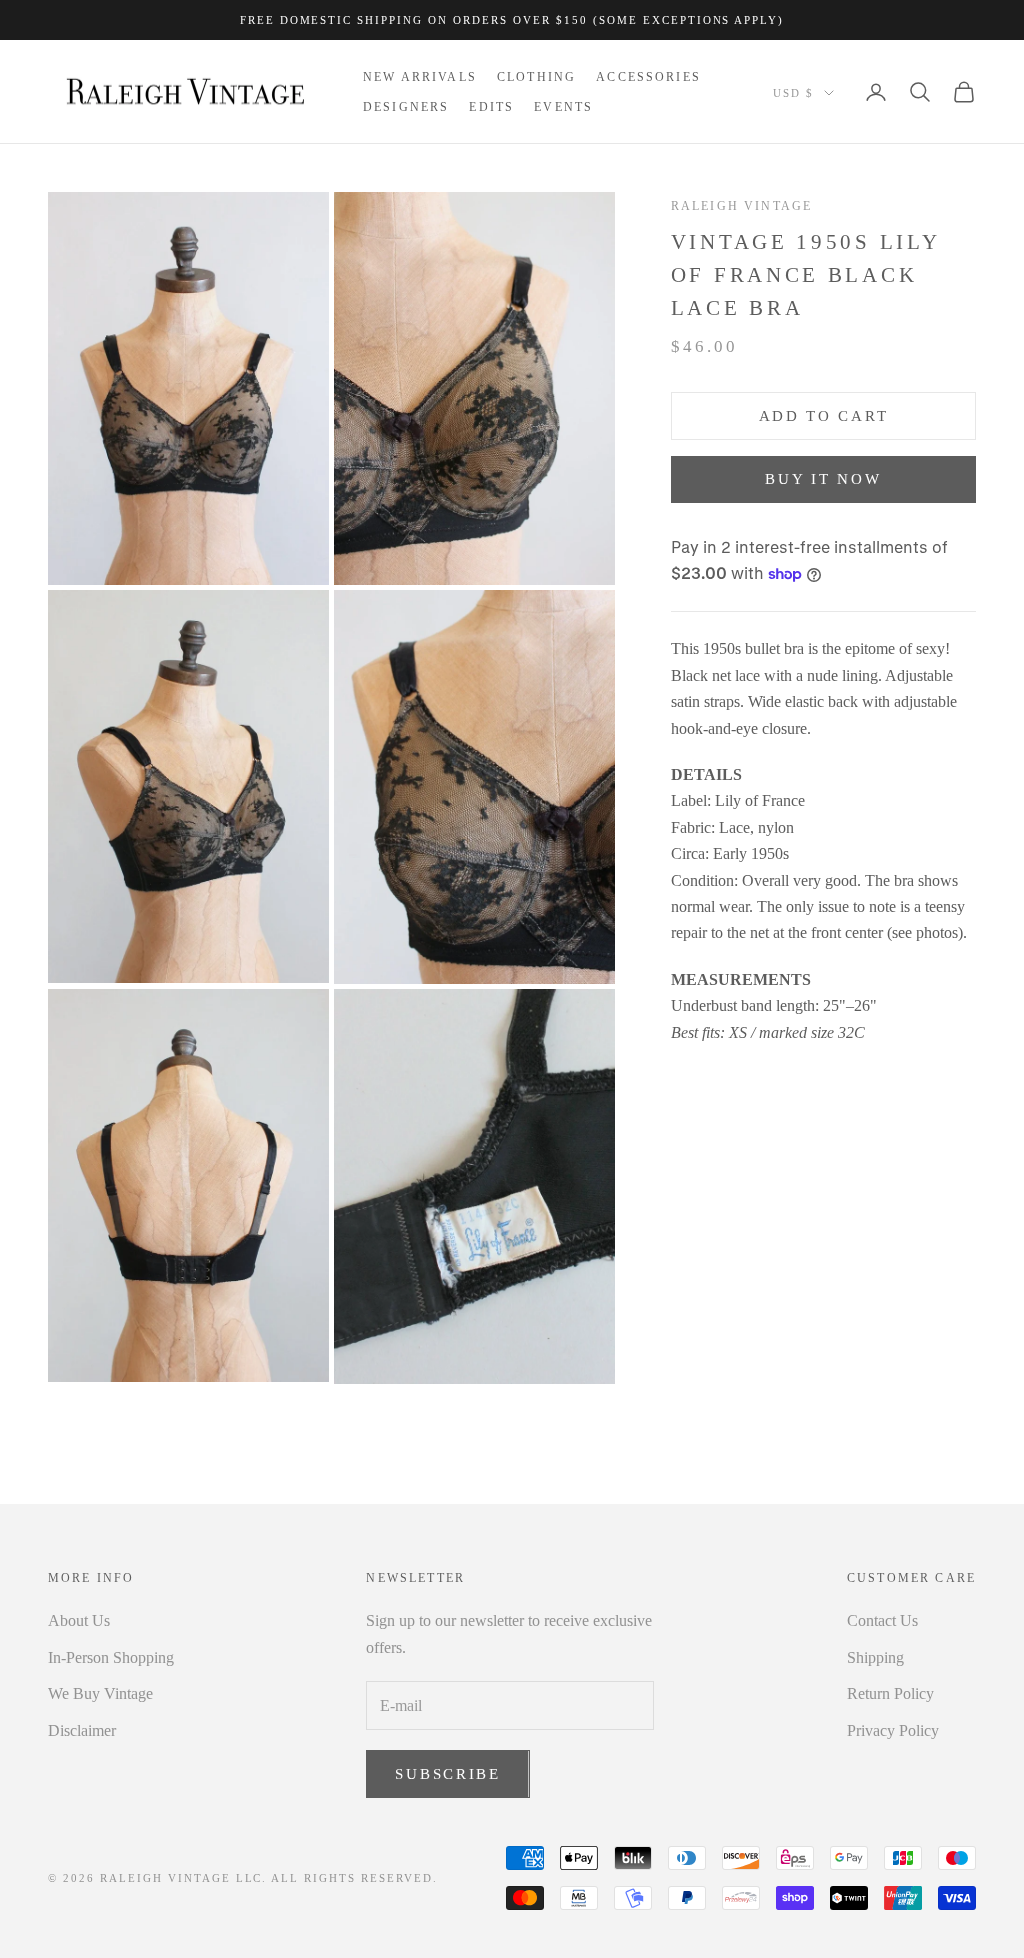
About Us (79, 1620)
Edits (491, 107)
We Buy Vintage (100, 1693)
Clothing (536, 77)
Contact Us (882, 1620)
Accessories (648, 77)
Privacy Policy (893, 1730)
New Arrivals (420, 77)
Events (563, 107)
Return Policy (890, 1693)
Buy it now (823, 479)
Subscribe (447, 1774)
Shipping (875, 1657)
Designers (406, 107)
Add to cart (824, 416)
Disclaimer (82, 1730)
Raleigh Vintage (741, 206)
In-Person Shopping (111, 1657)
